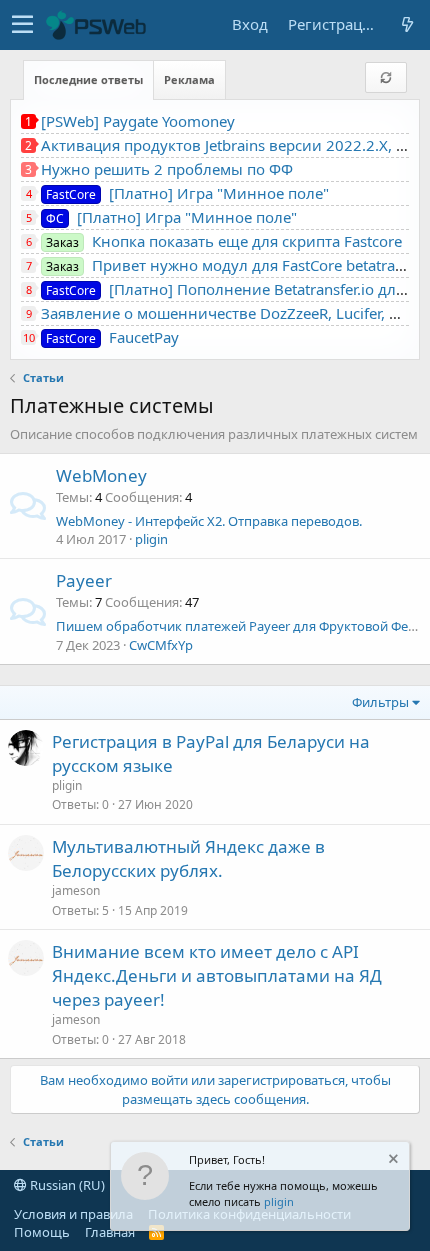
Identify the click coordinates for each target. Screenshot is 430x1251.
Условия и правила (73, 1214)
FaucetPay (112, 337)
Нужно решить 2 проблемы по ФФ (167, 169)
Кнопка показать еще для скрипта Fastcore (224, 241)
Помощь (42, 1232)
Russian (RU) (66, 1185)
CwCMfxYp (161, 645)
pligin (279, 1201)
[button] (22, 25)
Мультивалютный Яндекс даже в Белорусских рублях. (188, 858)
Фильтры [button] (380, 702)
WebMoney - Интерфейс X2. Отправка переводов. (209, 521)
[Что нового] (407, 24)
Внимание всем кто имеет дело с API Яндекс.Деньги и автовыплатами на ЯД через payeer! (217, 975)
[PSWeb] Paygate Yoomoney (138, 121)
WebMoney (101, 475)
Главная (110, 1232)
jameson (76, 890)
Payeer (84, 580)
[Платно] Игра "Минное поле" (187, 193)
